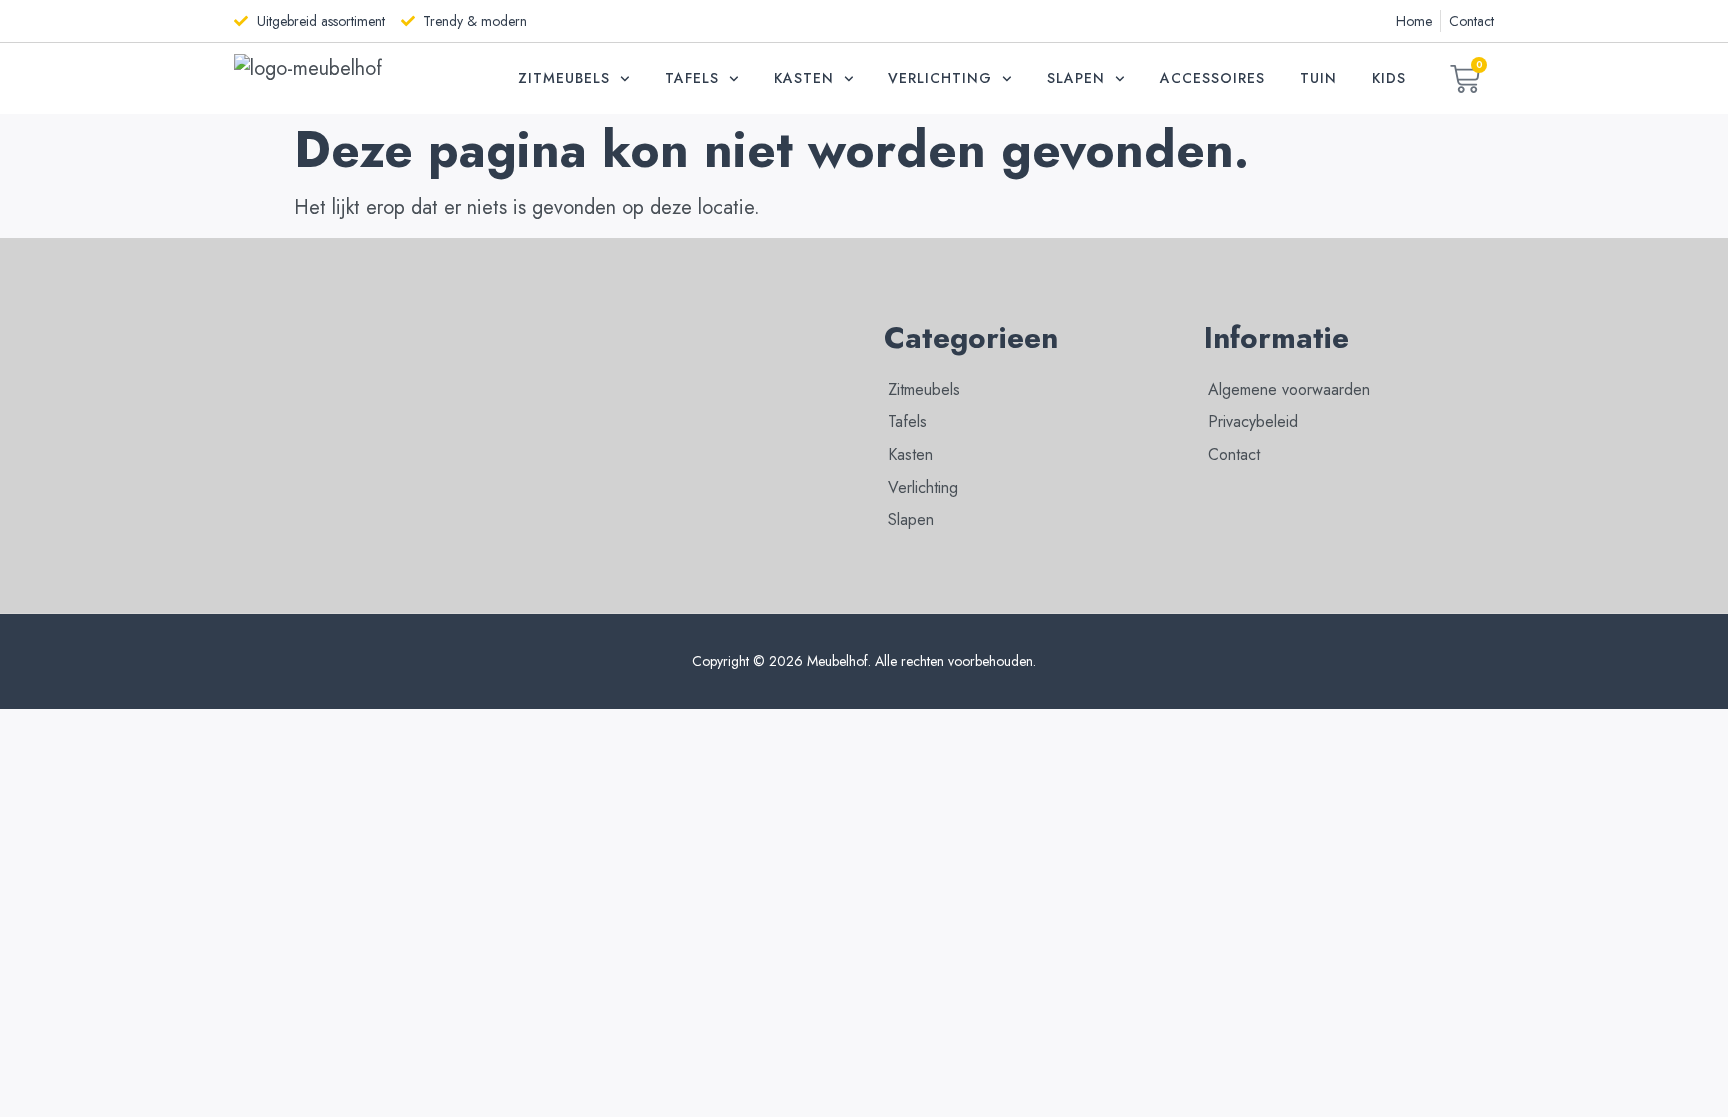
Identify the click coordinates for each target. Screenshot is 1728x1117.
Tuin (1318, 78)
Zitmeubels (564, 78)
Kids (1389, 78)
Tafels (692, 78)
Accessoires (1212, 78)
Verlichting (940, 78)
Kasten (804, 78)
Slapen (1076, 78)
